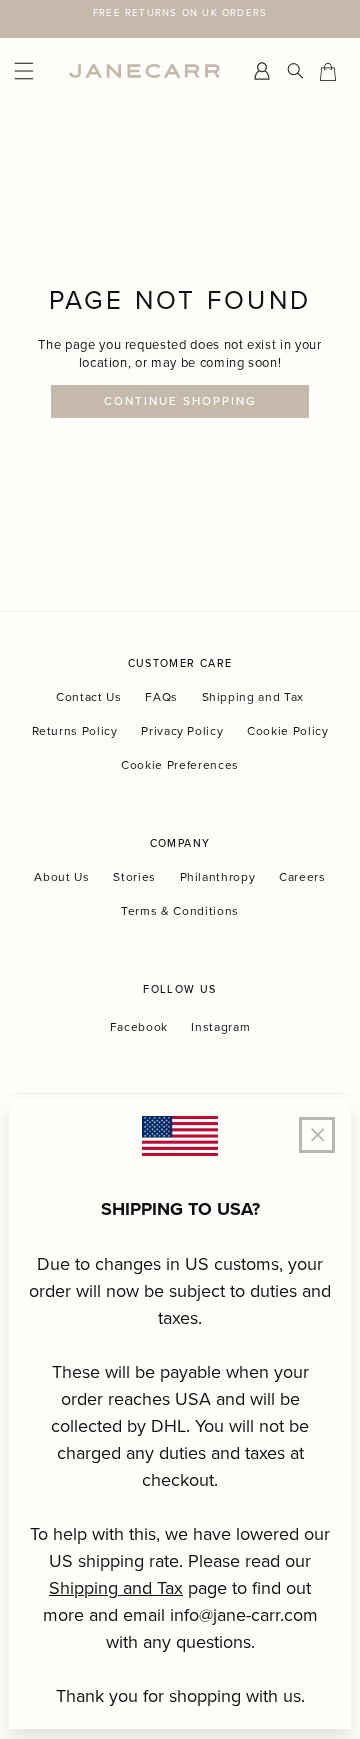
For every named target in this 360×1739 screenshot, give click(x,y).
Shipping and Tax (253, 696)
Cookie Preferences (180, 764)
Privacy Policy (182, 730)
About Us (61, 876)
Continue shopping (180, 401)
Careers (302, 876)
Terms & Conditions (180, 910)
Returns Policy (75, 730)
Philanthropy (218, 876)
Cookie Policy (287, 730)
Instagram (220, 1027)
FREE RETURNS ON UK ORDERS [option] (180, 12)
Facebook (139, 1027)
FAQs (161, 696)
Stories (134, 876)
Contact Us (89, 696)
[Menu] (36, 71)
